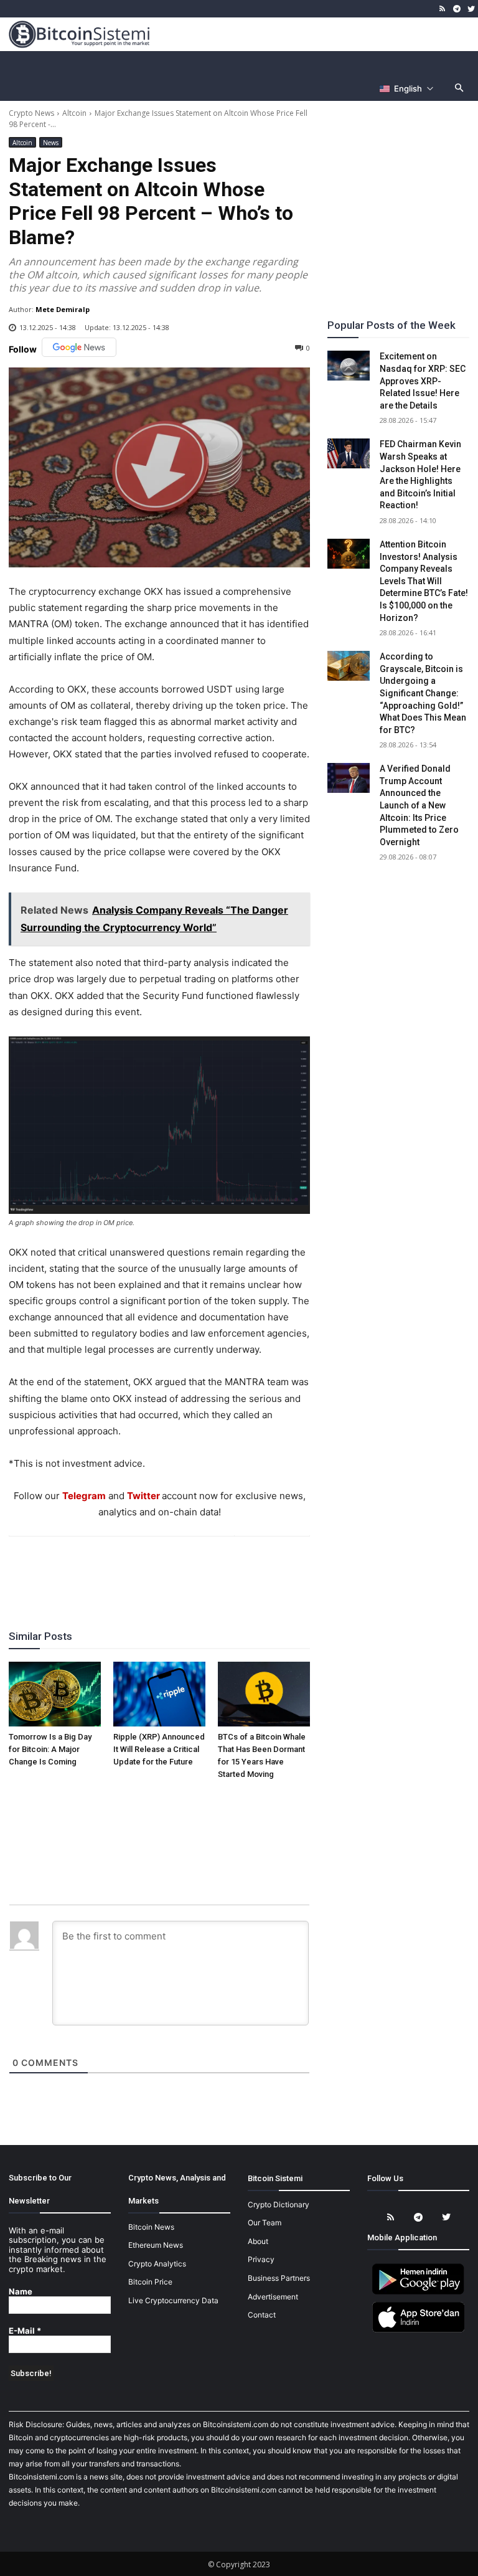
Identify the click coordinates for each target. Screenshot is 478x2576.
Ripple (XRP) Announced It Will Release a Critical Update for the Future (159, 1749)
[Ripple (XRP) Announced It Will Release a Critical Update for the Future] (159, 1694)
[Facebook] (87, 1570)
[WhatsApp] (144, 1570)
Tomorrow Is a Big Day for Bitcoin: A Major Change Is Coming (50, 1749)
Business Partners (279, 2278)
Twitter (143, 1496)
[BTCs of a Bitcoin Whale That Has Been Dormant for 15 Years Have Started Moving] (264, 1694)
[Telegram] (457, 9)
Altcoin (74, 113)
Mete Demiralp (63, 309)
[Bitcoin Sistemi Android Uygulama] (418, 2292)
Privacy (261, 2259)
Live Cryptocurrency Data (173, 2300)
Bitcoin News (151, 2227)
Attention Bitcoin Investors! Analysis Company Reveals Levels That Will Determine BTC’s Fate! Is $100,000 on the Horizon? (424, 581)
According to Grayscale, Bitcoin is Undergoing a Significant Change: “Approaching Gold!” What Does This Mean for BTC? (423, 693)
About (258, 2241)
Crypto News (31, 113)
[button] (460, 89)
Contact (262, 2315)
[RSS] (443, 9)
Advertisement (273, 2297)
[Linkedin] (173, 1570)
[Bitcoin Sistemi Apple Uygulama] (418, 2330)
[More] (231, 1570)
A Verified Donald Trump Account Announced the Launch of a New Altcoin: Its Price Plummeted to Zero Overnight (419, 805)
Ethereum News (156, 2245)
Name (21, 2292)
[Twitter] (471, 9)
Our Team (265, 2223)
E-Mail (25, 2331)
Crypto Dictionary (279, 2204)
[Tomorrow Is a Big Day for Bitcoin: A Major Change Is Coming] (55, 1694)
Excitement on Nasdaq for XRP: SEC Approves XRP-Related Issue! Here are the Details (423, 381)
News (51, 143)
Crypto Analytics (157, 2264)
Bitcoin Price (150, 2282)
